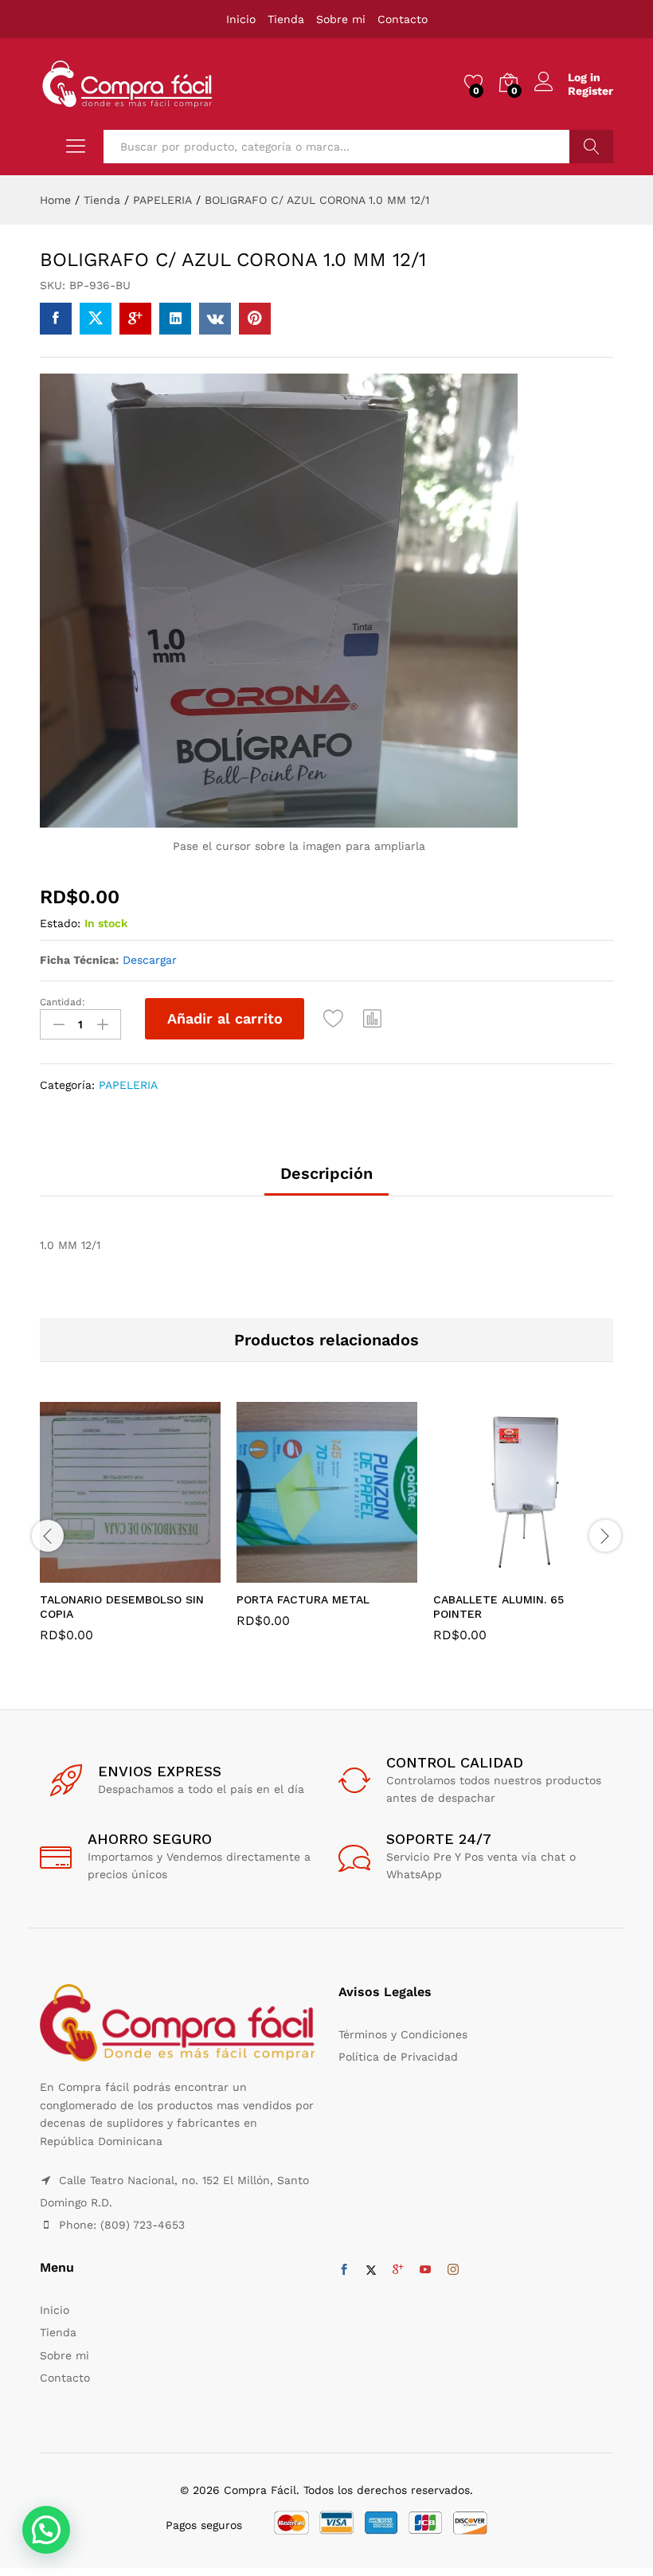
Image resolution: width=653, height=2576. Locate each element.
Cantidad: (63, 1002)
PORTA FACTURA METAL (303, 1599)
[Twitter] (371, 2270)
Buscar (591, 147)
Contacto (403, 19)
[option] (130, 1534)
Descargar (150, 960)
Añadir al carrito (225, 1018)
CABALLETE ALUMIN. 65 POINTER (499, 1607)
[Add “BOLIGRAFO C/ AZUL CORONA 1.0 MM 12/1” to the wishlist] (334, 1019)
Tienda (286, 19)
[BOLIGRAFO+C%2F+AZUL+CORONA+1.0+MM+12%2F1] (96, 319)
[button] (373, 1019)
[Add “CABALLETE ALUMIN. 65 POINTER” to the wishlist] (558, 1573)
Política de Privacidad (398, 2057)
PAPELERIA (128, 1085)
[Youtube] (425, 2270)
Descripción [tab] (326, 1173)
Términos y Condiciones (403, 2034)
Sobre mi (341, 19)
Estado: (60, 923)
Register (590, 91)
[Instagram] (453, 2270)
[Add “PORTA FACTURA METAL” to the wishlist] (362, 1573)
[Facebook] (344, 2270)
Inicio (241, 19)
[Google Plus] (398, 2270)
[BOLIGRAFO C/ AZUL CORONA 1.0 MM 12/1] (56, 319)
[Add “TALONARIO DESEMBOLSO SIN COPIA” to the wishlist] (165, 1573)
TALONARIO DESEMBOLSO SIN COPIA (122, 1607)
